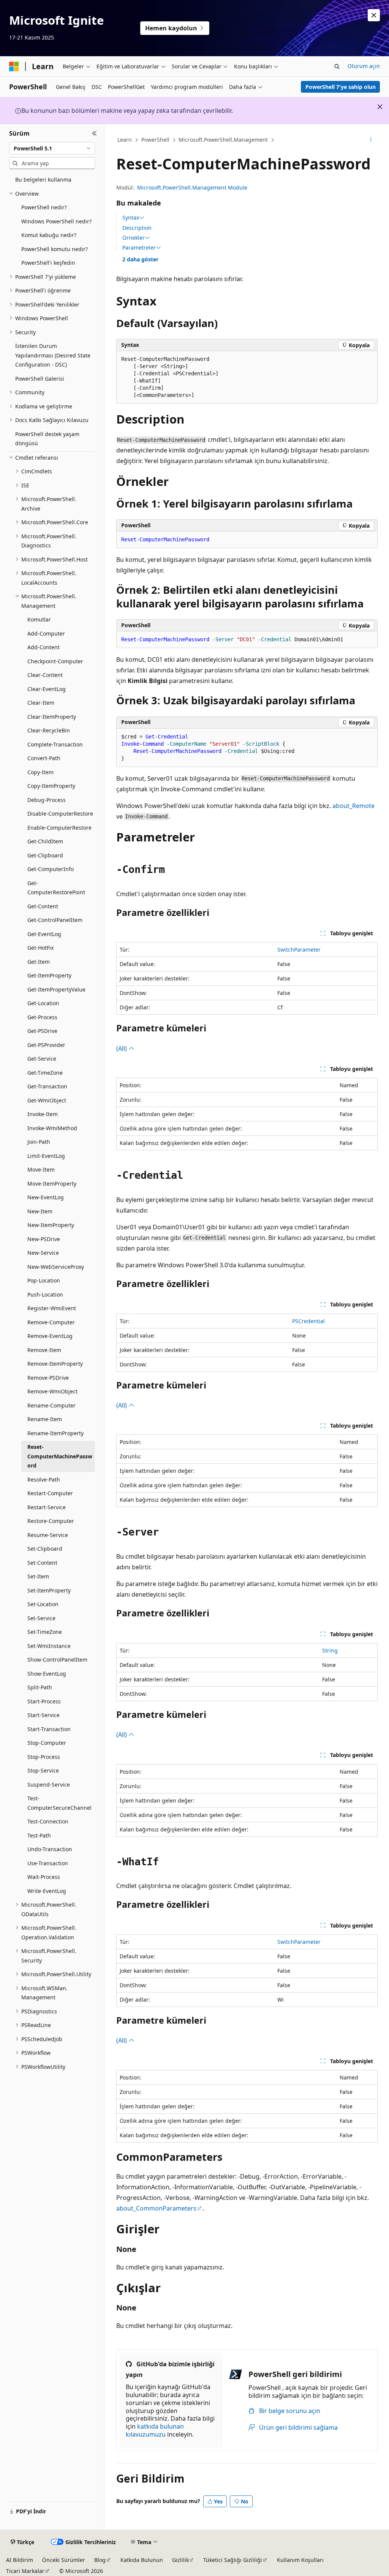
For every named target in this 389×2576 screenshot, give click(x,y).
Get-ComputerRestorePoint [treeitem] (56, 888)
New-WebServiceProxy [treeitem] (56, 1267)
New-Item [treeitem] (40, 1211)
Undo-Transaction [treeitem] (50, 1849)
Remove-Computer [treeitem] (51, 1322)
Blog (100, 2560)
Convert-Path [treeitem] (44, 758)
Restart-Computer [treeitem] (50, 1493)
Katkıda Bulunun (142, 2560)
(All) (122, 1048)
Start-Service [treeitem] (43, 1715)
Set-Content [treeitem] (42, 1563)
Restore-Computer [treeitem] (51, 1521)
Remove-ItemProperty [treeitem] (55, 1364)
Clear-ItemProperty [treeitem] (52, 717)
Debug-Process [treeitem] (47, 800)
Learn (125, 140)
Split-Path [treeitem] (40, 1687)
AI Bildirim (20, 2560)
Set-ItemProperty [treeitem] (49, 1590)
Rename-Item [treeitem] (45, 1419)
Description (137, 228)
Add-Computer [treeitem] (46, 633)
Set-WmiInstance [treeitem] (49, 1646)
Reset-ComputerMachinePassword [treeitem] (60, 1456)
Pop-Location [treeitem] (44, 1280)
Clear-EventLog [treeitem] (47, 689)
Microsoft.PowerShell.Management (223, 140)
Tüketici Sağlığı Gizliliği (233, 2560)
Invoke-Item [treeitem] (43, 1114)
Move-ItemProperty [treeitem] (52, 1184)
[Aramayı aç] (337, 66)
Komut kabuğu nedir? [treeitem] (49, 235)
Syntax (131, 218)
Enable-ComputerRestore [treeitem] (59, 828)
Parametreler (139, 248)
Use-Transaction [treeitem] (48, 1863)
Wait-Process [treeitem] (44, 1877)
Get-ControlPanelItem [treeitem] (55, 920)
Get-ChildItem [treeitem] (45, 841)
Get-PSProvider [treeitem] (46, 1045)
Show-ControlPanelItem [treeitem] (57, 1660)
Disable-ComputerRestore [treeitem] (60, 814)
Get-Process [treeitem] (42, 1017)
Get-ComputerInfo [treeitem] (51, 869)
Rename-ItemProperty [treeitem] (55, 1433)
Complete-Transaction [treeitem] (55, 744)
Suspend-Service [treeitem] (49, 1785)
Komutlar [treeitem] (39, 619)
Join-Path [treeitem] (39, 1142)
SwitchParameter (299, 950)
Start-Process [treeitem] (44, 1701)
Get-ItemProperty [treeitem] (49, 975)
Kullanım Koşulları (300, 2560)
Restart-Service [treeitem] (47, 1507)
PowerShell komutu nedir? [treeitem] (55, 249)
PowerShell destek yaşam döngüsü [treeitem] (47, 439)
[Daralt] (94, 133)
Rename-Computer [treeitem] (51, 1405)
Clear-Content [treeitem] (45, 675)
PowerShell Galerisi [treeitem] (40, 379)
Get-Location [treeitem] (43, 1003)
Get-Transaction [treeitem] (47, 1086)
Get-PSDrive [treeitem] (42, 1031)
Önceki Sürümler (64, 2560)
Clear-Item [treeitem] (41, 703)
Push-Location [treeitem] (45, 1294)
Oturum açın (364, 66)
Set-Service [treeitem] (41, 1618)
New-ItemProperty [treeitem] (51, 1225)
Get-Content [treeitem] (43, 906)
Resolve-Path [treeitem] (44, 1479)
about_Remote (353, 806)
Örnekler (134, 238)
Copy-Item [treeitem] (40, 772)
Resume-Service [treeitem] (48, 1535)
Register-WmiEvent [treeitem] (52, 1308)
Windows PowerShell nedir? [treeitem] (56, 221)
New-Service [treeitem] (43, 1253)
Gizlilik (180, 2560)
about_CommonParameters (156, 2208)
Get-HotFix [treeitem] (40, 948)
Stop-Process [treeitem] (44, 1757)
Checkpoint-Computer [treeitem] (55, 661)
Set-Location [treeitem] (43, 1604)
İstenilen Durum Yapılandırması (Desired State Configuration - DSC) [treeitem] (53, 355)
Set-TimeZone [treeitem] (45, 1632)
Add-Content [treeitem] (43, 647)
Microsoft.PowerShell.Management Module (192, 187)
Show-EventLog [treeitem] (47, 1674)
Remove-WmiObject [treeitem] (52, 1391)
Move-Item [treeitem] (41, 1169)
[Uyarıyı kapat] (374, 15)
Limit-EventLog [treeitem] (46, 1156)
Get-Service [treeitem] (42, 1059)
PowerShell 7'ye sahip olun (341, 87)
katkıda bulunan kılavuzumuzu (155, 2430)
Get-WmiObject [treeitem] (47, 1100)
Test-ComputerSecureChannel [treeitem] (59, 1803)
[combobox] (52, 148)
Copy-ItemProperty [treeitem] (51, 786)
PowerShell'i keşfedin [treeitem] (48, 263)
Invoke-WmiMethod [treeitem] (52, 1128)
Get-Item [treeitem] (39, 962)
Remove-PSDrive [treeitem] (48, 1378)
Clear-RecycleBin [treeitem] (49, 730)
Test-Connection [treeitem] (48, 1821)
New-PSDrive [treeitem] (44, 1239)
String (330, 1650)
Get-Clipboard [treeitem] (45, 855)
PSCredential (308, 1321)
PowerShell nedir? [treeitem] (44, 207)
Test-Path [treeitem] (39, 1835)
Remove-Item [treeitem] (44, 1350)
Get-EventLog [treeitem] (44, 934)
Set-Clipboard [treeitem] (45, 1549)
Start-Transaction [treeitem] (49, 1729)
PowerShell (155, 140)
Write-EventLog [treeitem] (47, 1891)
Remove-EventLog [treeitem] (50, 1336)
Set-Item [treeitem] (38, 1576)
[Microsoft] (14, 66)
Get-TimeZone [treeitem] (45, 1073)
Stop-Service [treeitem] (43, 1770)
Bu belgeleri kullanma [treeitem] (43, 179)
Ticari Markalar (25, 2571)
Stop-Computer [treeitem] (47, 1743)
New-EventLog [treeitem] (46, 1197)
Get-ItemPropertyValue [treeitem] (56, 989)
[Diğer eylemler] (371, 140)
